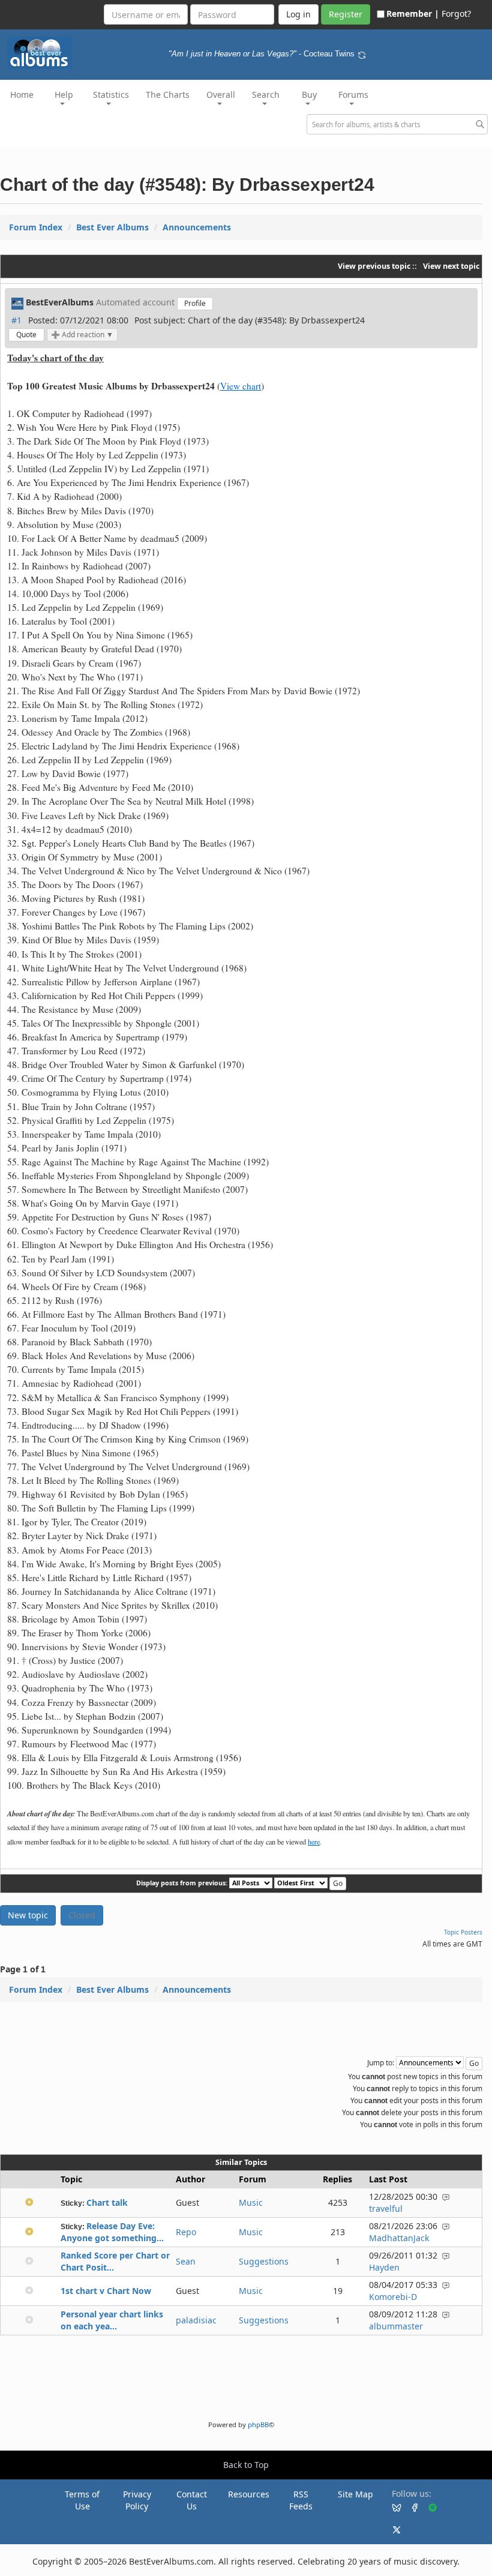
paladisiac (196, 2320)
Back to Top (246, 2465)
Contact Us (192, 2500)
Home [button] (22, 95)
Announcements (197, 227)
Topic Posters (463, 1932)
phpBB (258, 2424)
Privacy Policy (137, 2500)
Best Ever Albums (112, 227)
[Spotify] (428, 2507)
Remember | (413, 14)
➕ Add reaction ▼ (82, 335)
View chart (241, 386)
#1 (16, 320)
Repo (186, 2232)
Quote (26, 335)
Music (251, 2202)
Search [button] (266, 95)
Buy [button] (309, 95)
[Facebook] (410, 2507)
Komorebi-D (393, 2297)
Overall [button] (221, 95)
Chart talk (107, 2202)
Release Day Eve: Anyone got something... (112, 2232)
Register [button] (346, 14)
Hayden (384, 2267)
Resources (249, 2494)
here (314, 1842)
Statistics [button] (111, 95)
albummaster (396, 2326)
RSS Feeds (301, 2500)
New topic (28, 1915)
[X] (392, 2529)
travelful (386, 2208)
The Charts (168, 95)
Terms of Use (82, 2500)
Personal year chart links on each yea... (112, 2320)
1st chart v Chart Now (106, 2291)
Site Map (355, 2494)
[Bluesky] (392, 2507)
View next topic (451, 266)
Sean (186, 2261)
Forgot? (456, 14)
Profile (195, 303)
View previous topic (374, 266)
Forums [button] (353, 95)
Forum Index (36, 227)
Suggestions (264, 2261)
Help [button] (64, 95)
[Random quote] (362, 54)
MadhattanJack (399, 2238)
